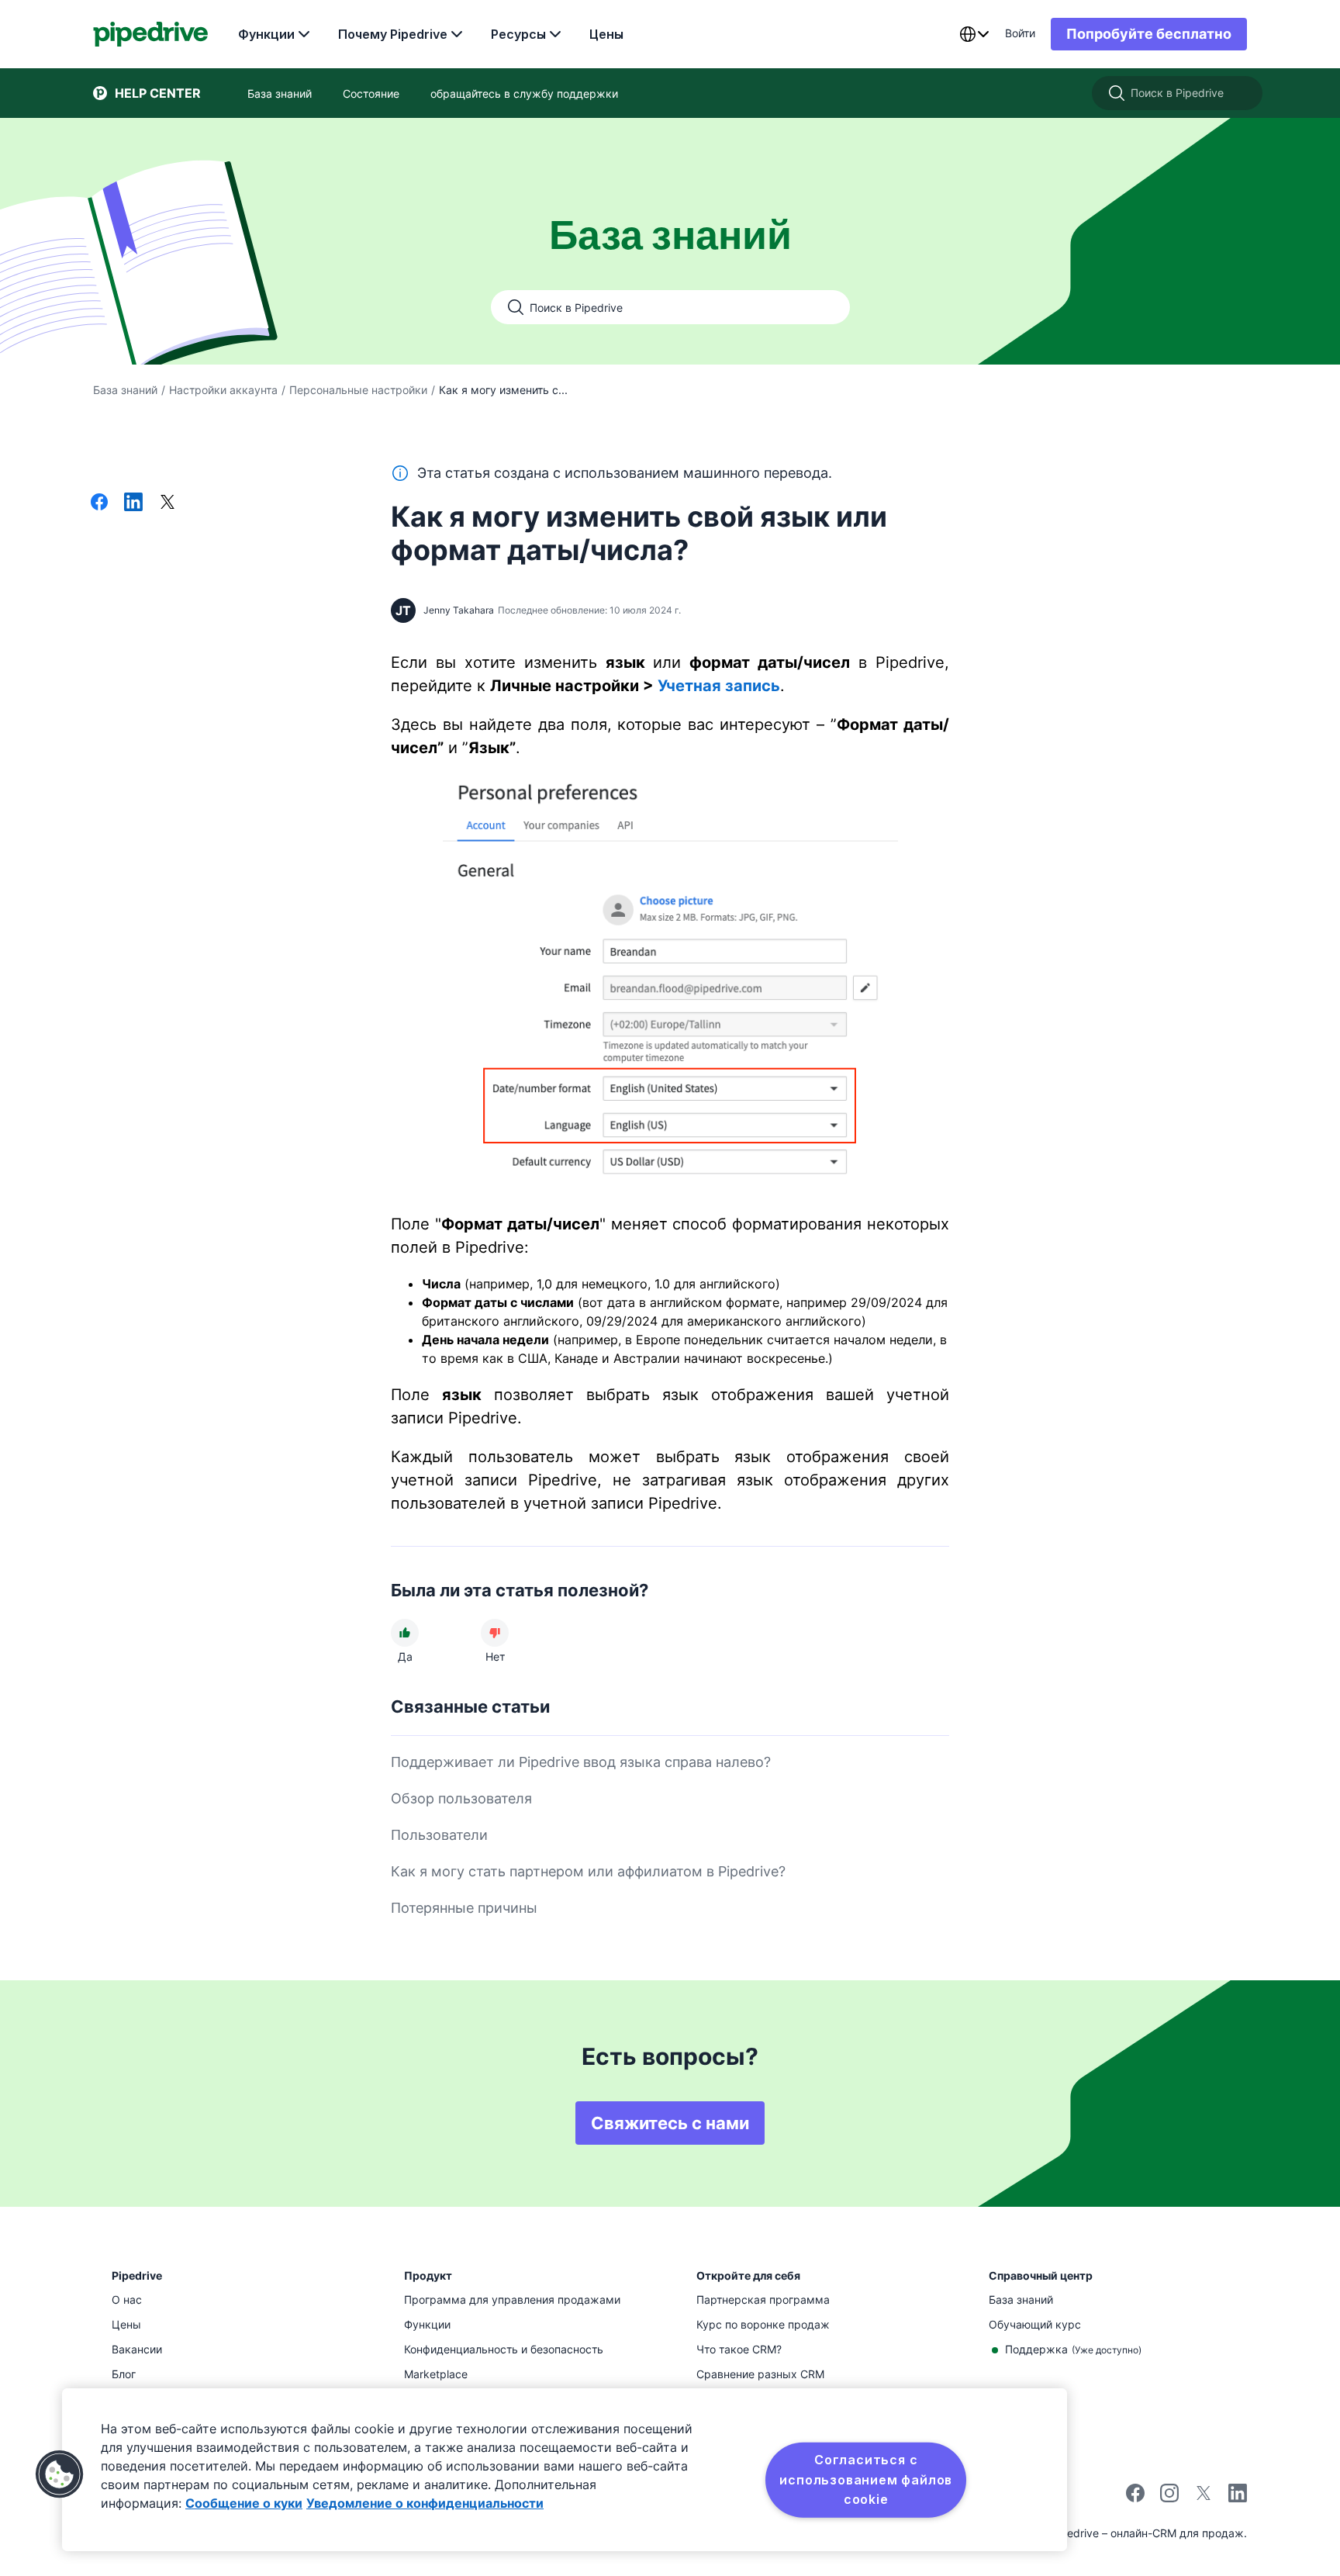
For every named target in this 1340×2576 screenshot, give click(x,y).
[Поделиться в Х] (167, 503)
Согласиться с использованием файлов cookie (866, 2479)
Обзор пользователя (461, 1798)
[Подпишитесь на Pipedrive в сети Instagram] (1169, 2498)
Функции (266, 34)
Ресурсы (518, 34)
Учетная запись (719, 686)
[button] (60, 2474)
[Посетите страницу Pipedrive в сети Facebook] (1135, 2498)
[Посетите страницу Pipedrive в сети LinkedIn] (1238, 2495)
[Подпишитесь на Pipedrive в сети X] (1204, 2498)
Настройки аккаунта (223, 390)
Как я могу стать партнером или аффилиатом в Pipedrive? (588, 1871)
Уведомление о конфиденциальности (425, 2503)
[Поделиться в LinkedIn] (133, 503)
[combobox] (974, 34)
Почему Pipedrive (393, 34)
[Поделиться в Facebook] (99, 503)
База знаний (125, 390)
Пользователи (439, 1835)
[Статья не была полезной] (495, 1633)
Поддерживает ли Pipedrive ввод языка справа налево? (581, 1762)
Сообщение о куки (244, 2503)
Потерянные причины (464, 1908)
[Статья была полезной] (405, 1633)
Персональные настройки (358, 390)
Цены (606, 34)
